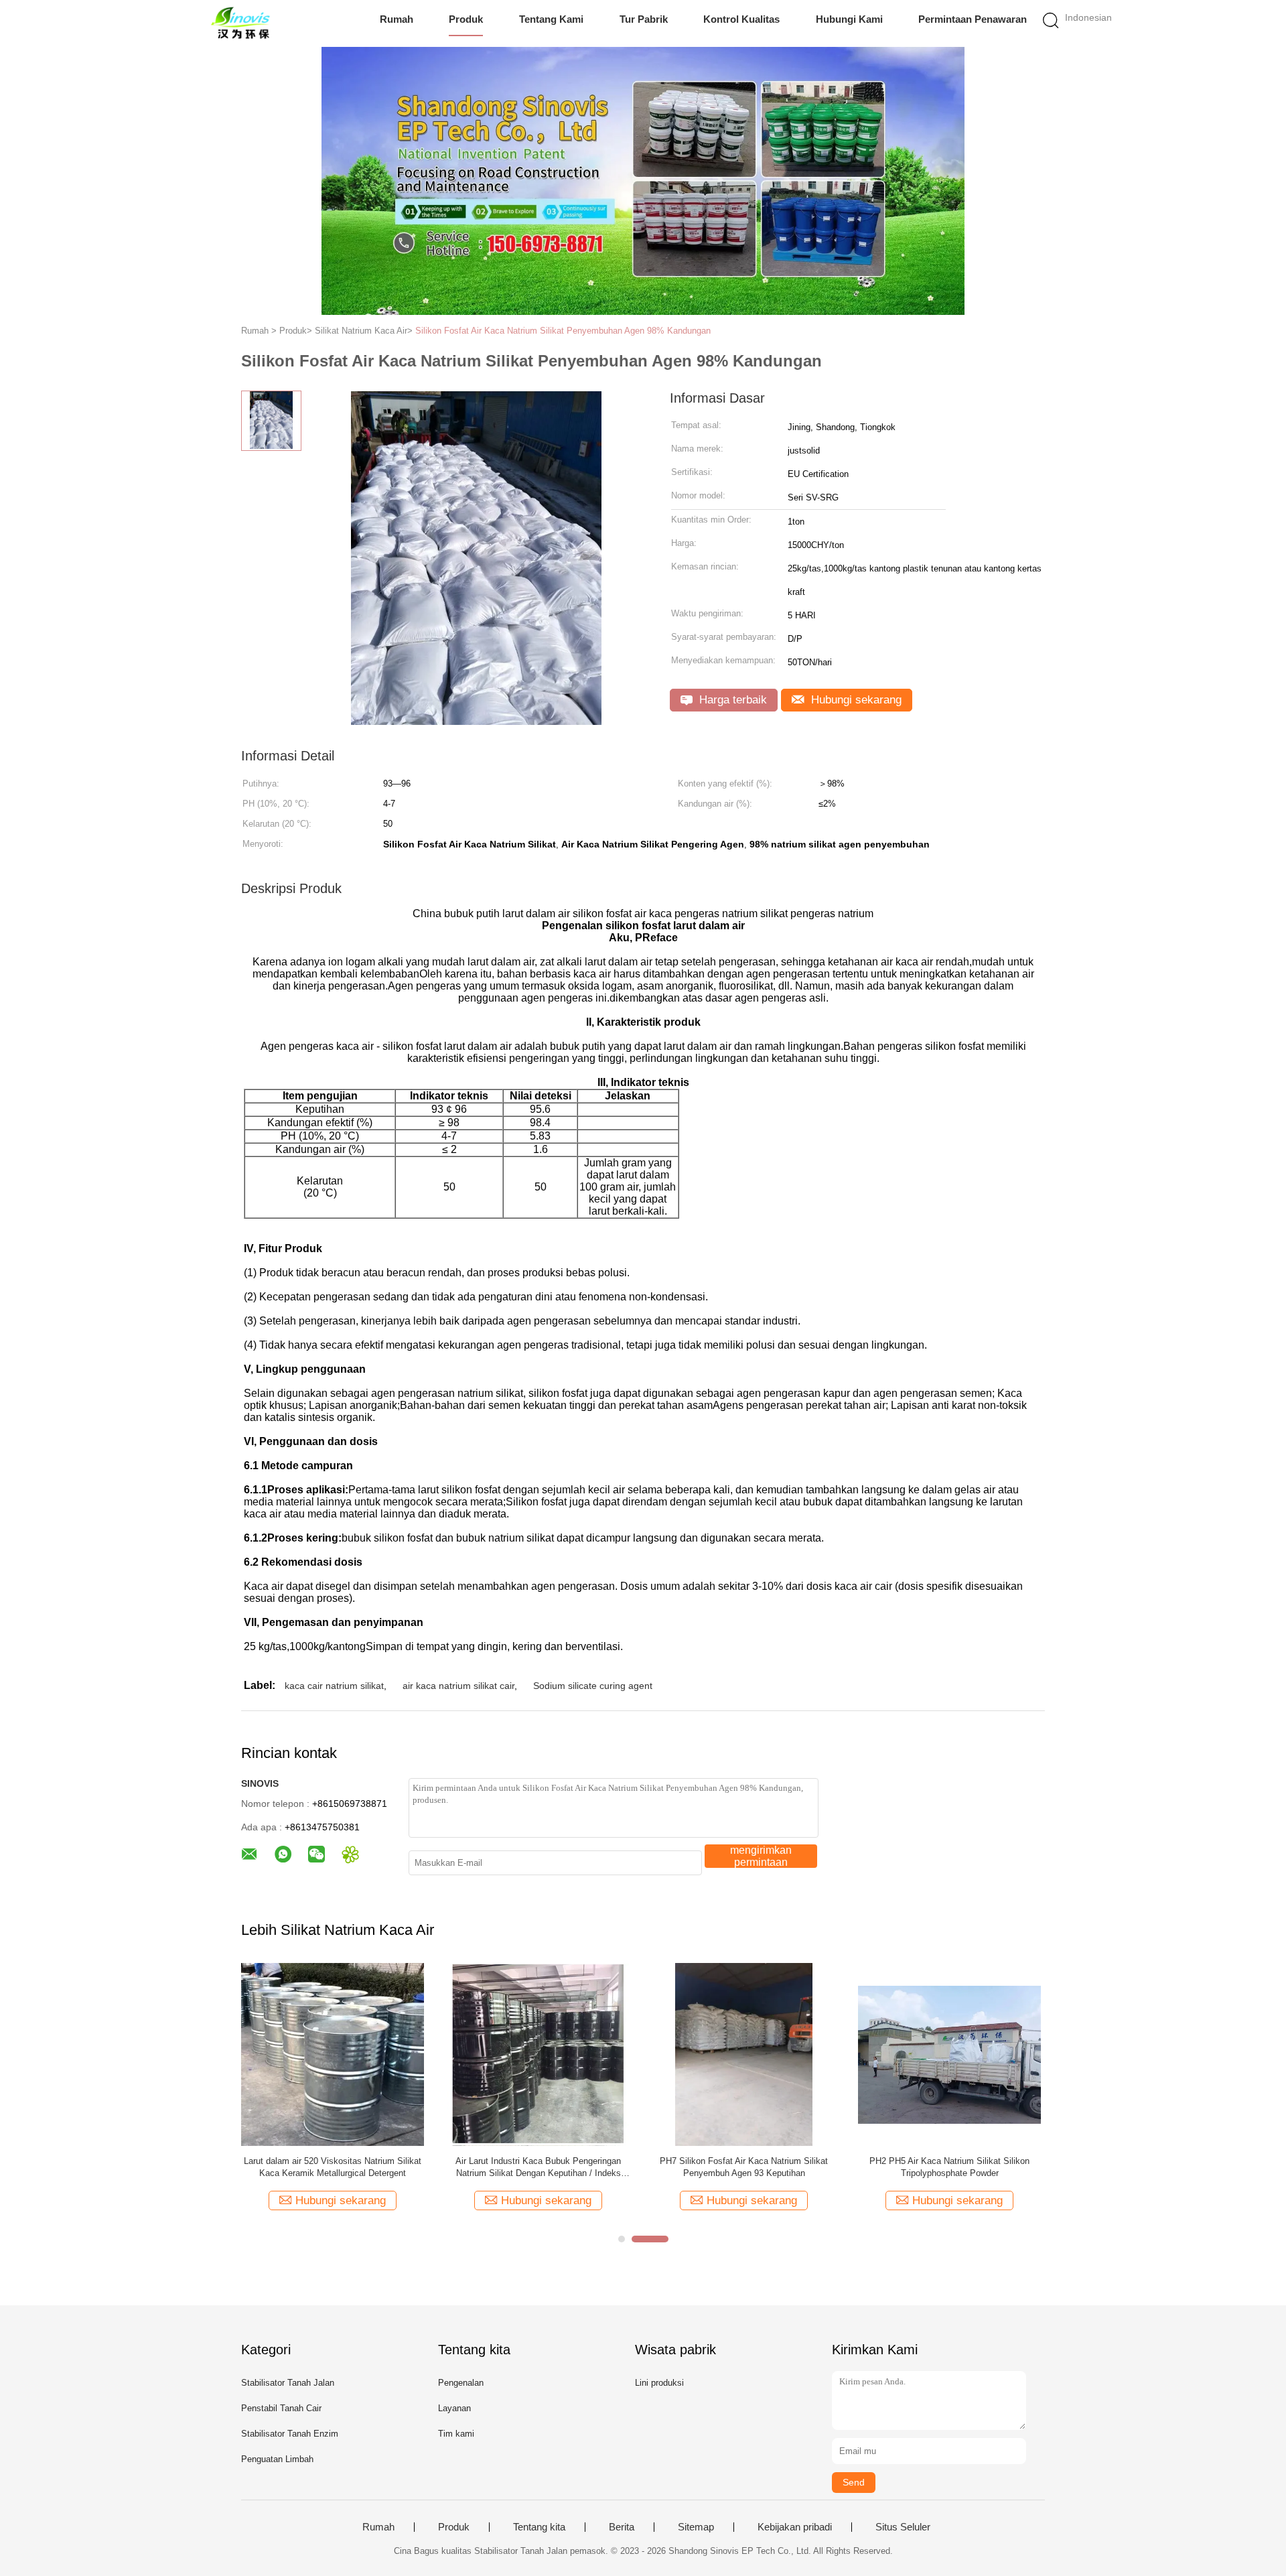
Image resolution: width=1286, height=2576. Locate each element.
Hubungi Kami (849, 19)
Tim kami (456, 2434)
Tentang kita (539, 2527)
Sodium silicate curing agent (593, 1686)
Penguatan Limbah (277, 2459)
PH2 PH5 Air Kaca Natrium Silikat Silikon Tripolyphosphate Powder (949, 2167)
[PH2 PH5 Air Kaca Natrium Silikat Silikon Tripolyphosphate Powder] (949, 2054)
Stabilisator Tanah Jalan (288, 2383)
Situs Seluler (903, 2527)
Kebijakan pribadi (795, 2527)
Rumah (397, 19)
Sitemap (696, 2527)
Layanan (454, 2408)
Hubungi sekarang (855, 700)
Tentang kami (551, 19)
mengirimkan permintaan (761, 1856)
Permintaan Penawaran (973, 19)
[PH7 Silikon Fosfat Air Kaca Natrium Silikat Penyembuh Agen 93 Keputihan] (744, 2054)
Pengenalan (461, 2383)
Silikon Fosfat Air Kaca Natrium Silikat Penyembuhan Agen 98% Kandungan (563, 331)
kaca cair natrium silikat (334, 1686)
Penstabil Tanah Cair (281, 2408)
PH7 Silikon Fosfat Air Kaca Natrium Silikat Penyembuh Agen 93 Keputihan (744, 2167)
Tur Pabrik (644, 19)
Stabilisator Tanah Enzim (290, 2434)
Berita (622, 2527)
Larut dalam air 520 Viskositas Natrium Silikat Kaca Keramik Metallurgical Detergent (333, 2167)
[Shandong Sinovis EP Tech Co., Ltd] (239, 23)
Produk (466, 19)
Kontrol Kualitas (741, 19)
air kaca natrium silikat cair (458, 1686)
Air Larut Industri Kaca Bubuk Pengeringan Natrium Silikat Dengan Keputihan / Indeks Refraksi (538, 2168)
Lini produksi (659, 2383)
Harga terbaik (731, 700)
